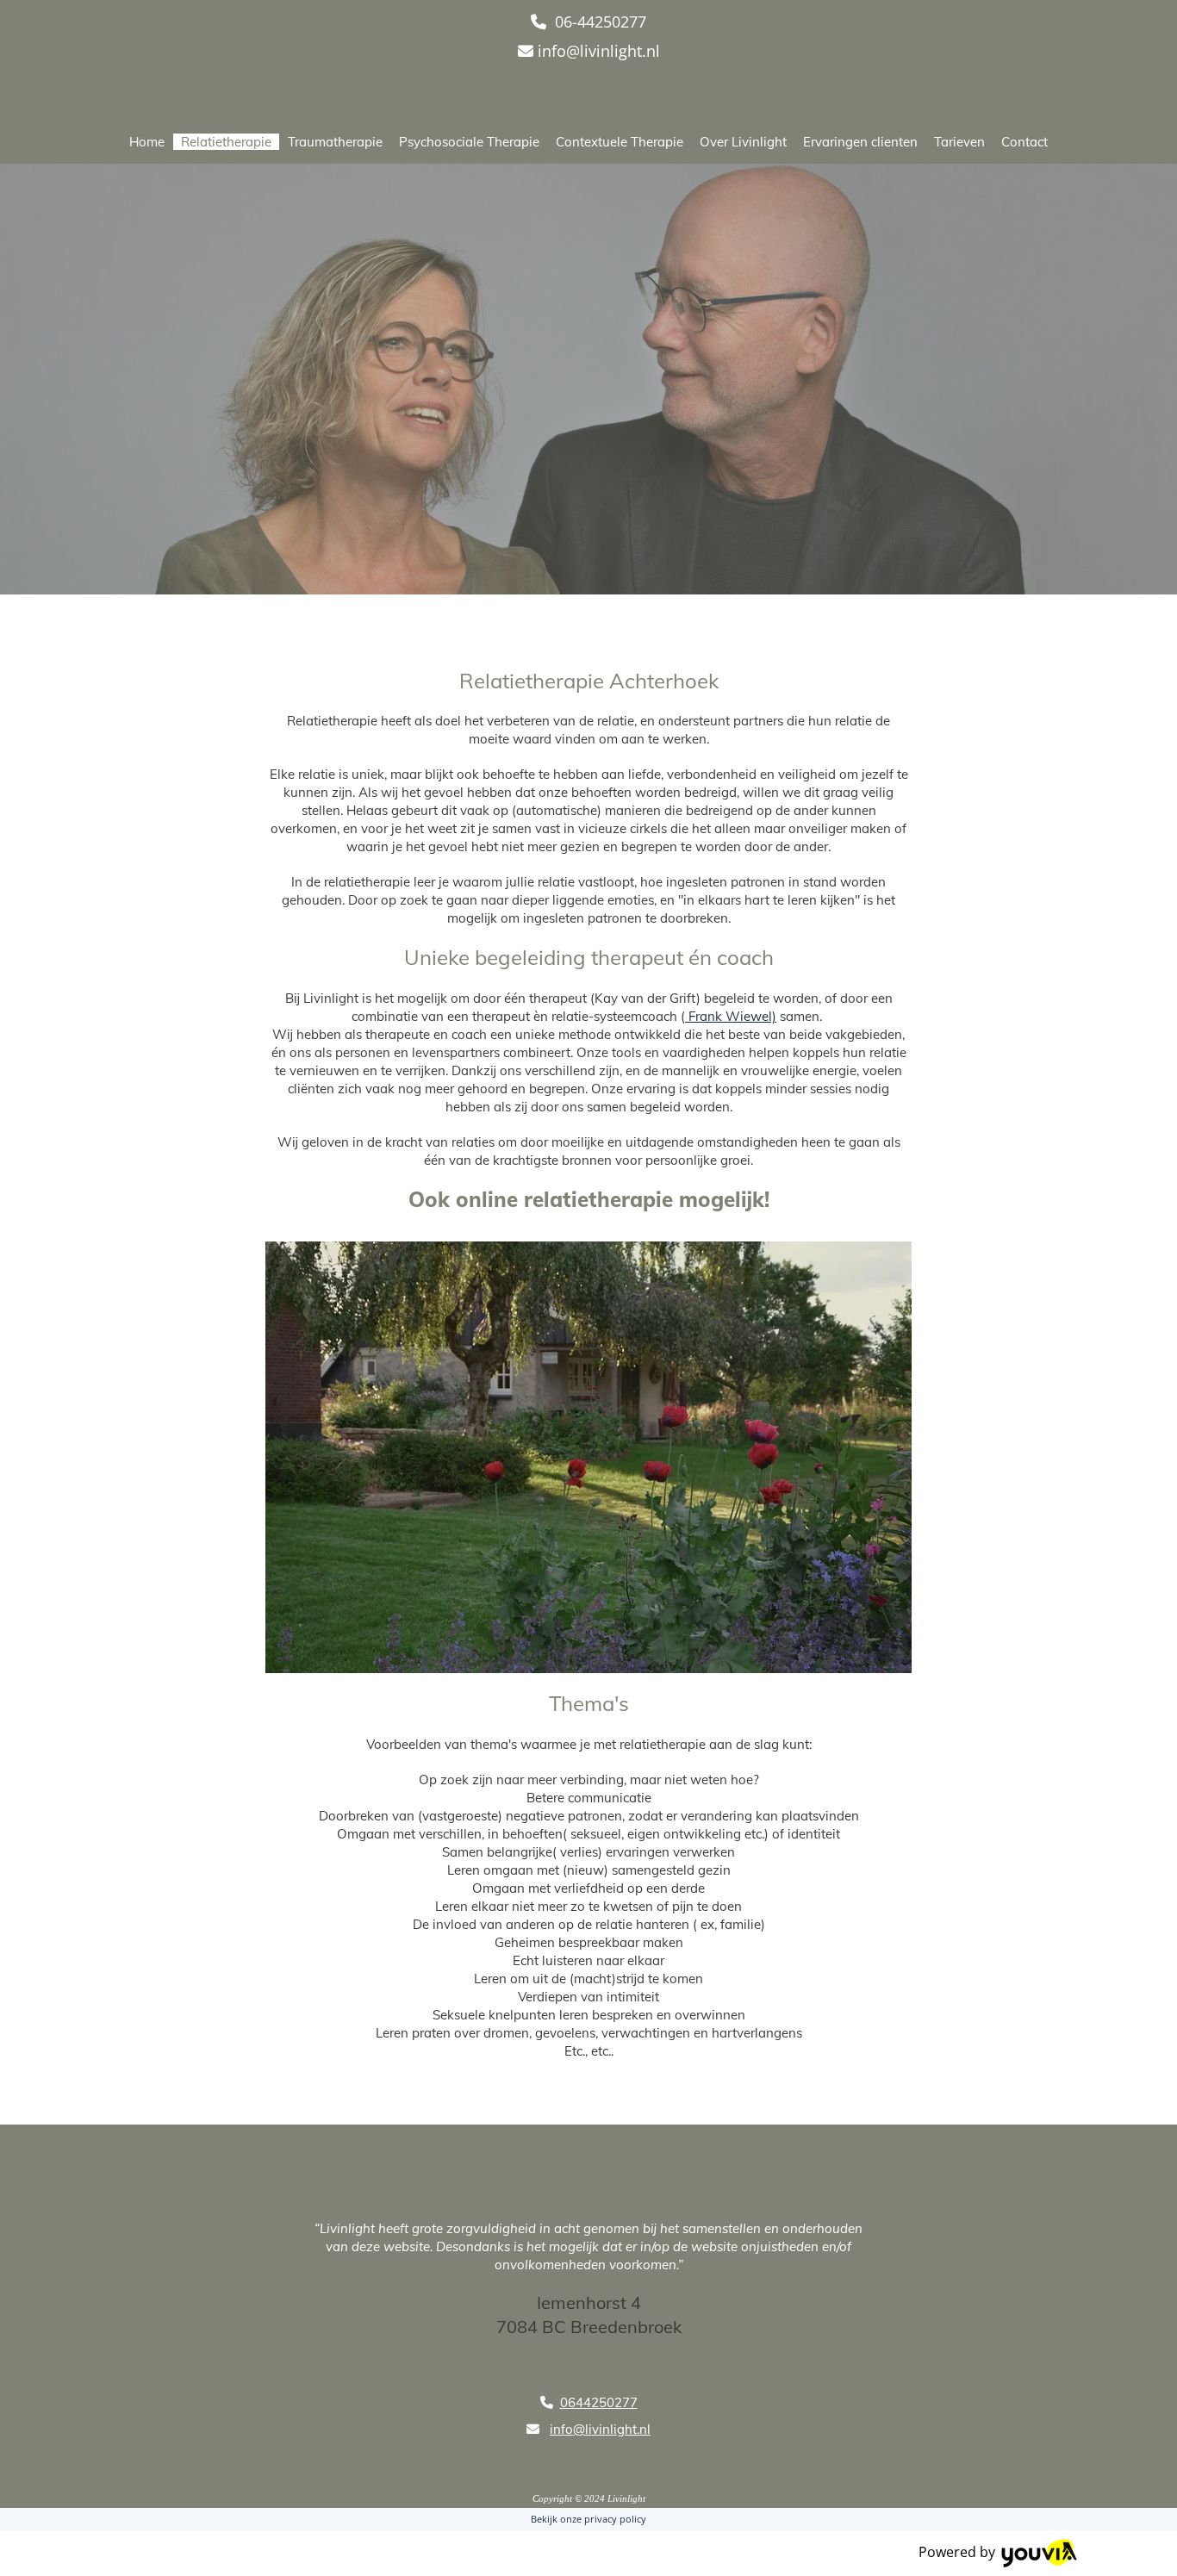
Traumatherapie (335, 142)
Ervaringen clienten (860, 142)
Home (147, 142)
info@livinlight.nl (599, 51)
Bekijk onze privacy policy (588, 2519)
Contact (1024, 142)
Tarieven (959, 142)
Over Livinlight (743, 142)
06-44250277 (601, 22)
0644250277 (599, 2402)
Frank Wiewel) (731, 1016)
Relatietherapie (226, 142)
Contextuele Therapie (620, 142)
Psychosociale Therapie (469, 142)
